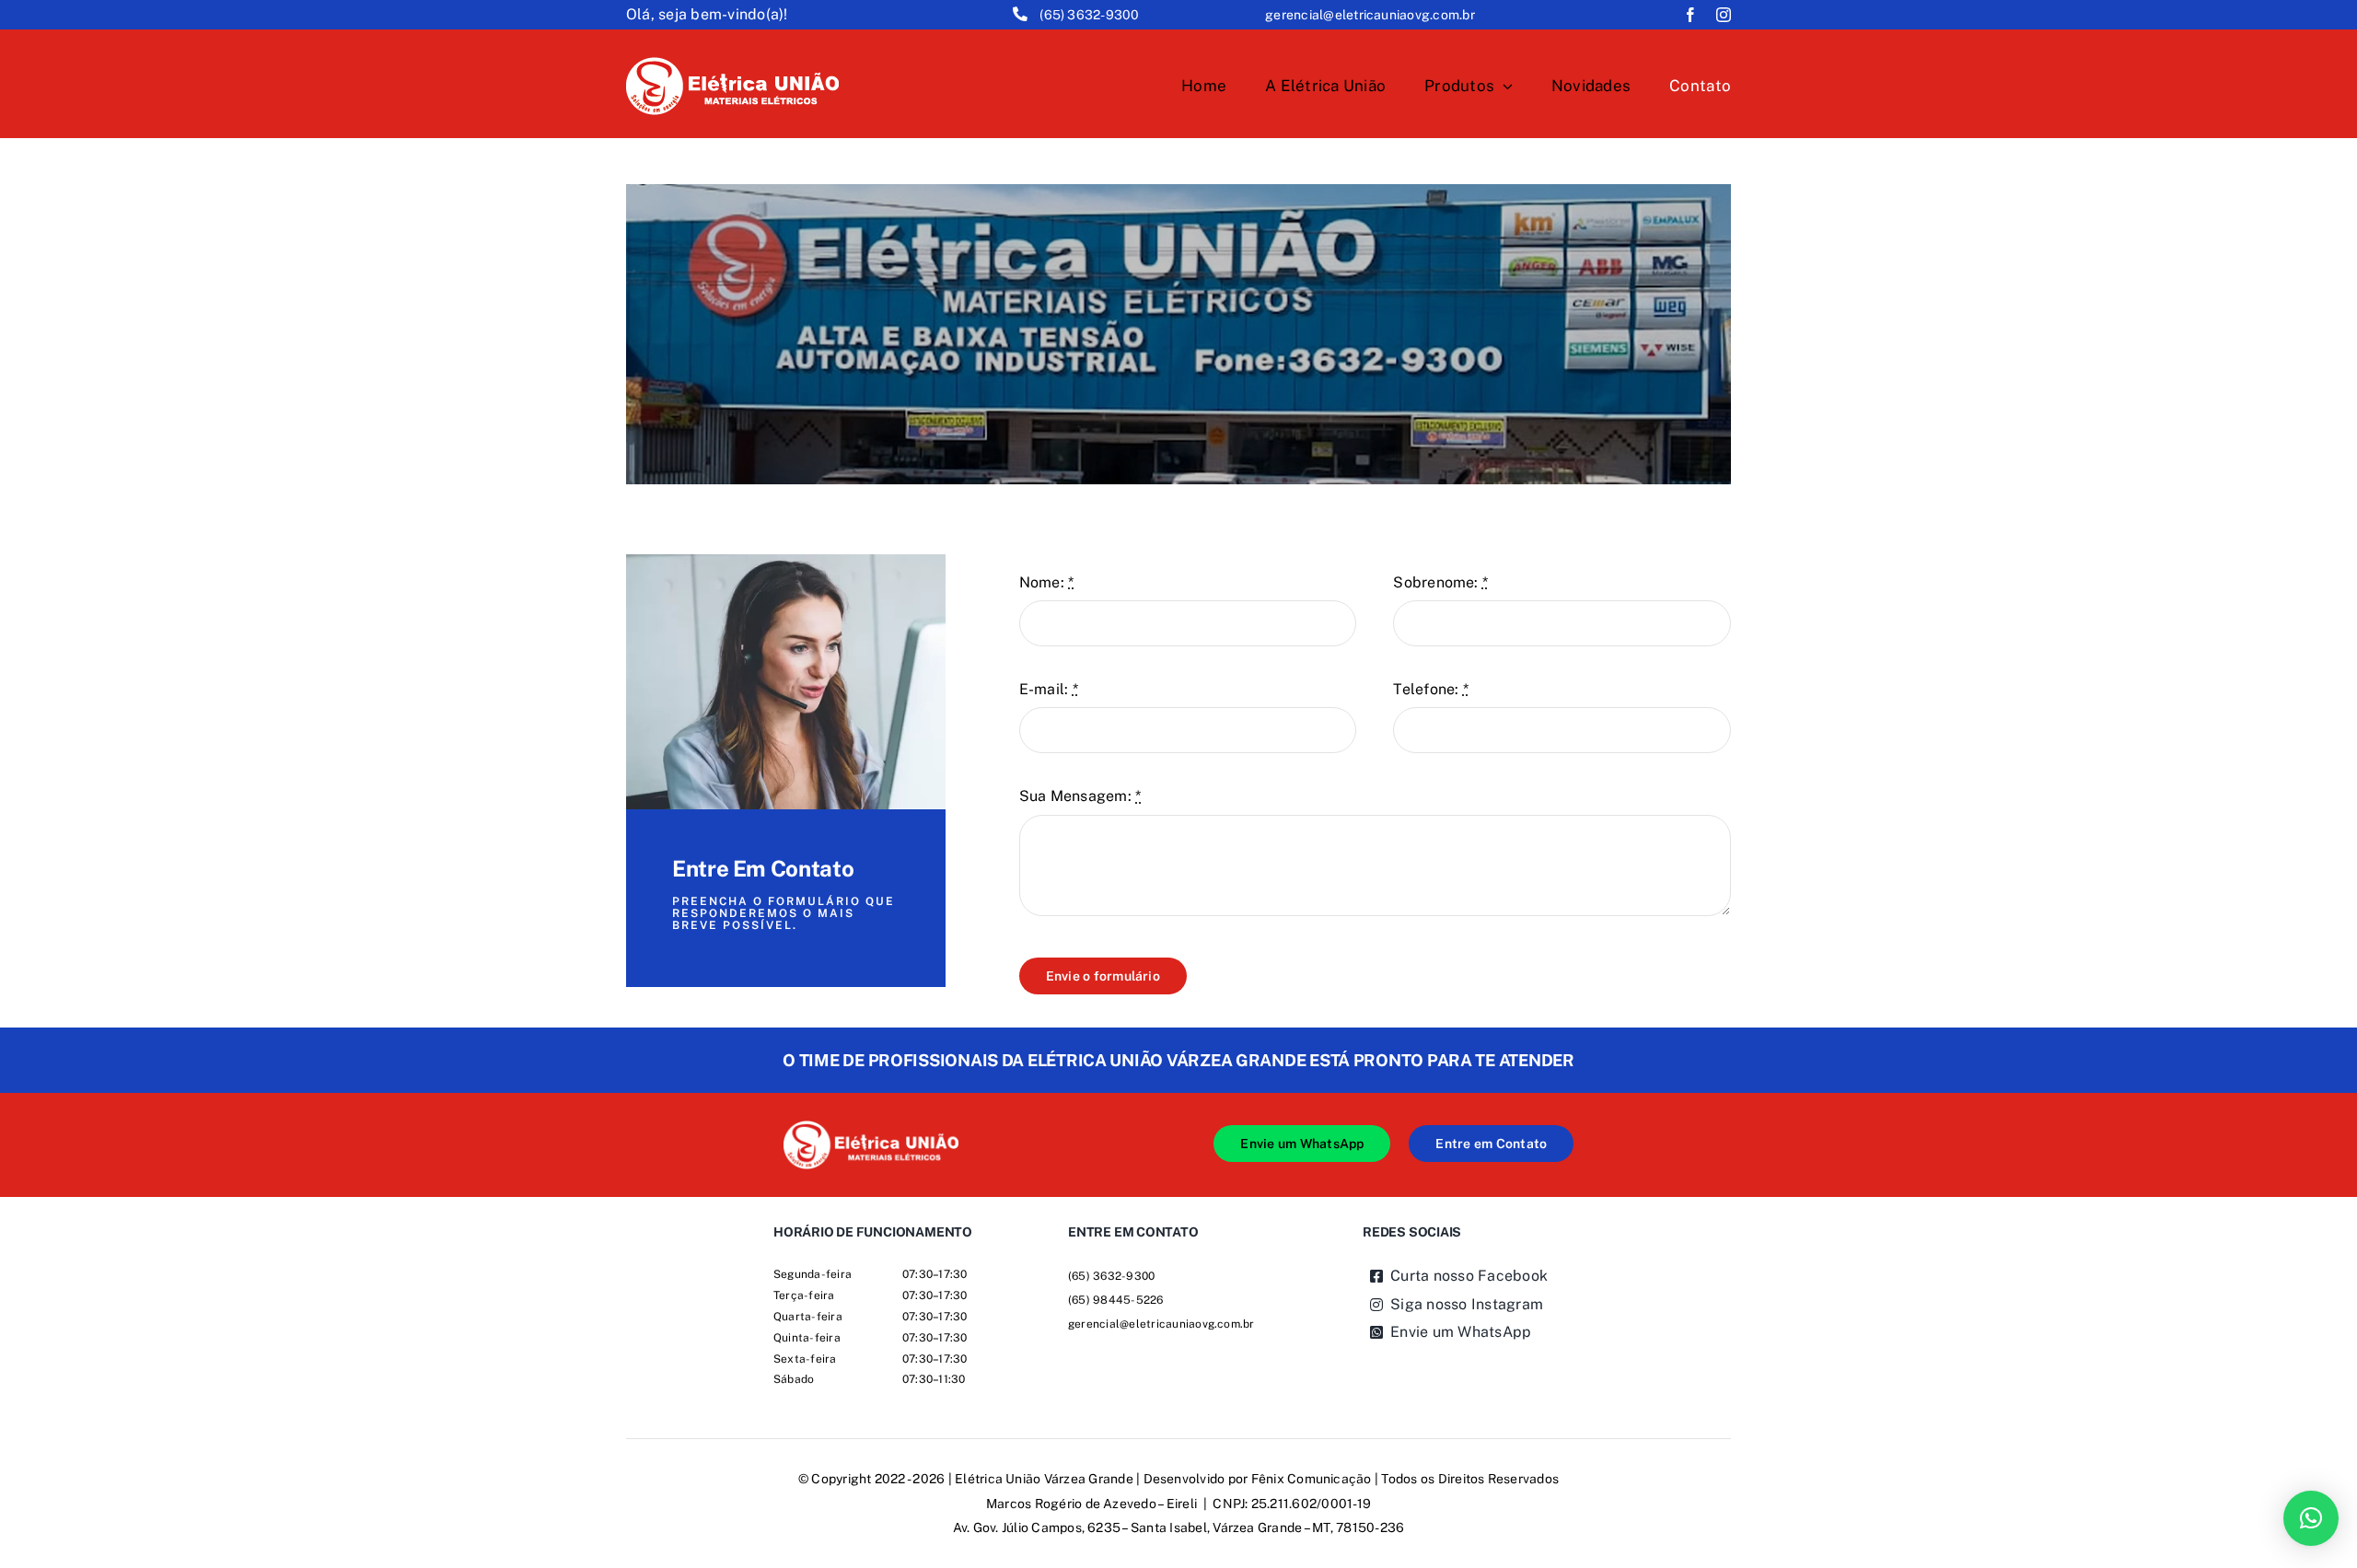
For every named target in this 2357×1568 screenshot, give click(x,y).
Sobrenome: (1440, 582)
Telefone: (1431, 689)
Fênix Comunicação (1312, 1479)
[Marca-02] (732, 64)
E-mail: (1049, 689)
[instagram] (1724, 15)
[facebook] (1690, 15)
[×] (2311, 1518)
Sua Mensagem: (1080, 796)
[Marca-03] (871, 1127)
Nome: (1047, 582)
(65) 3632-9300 (1089, 15)
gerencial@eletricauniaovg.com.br (1370, 15)
